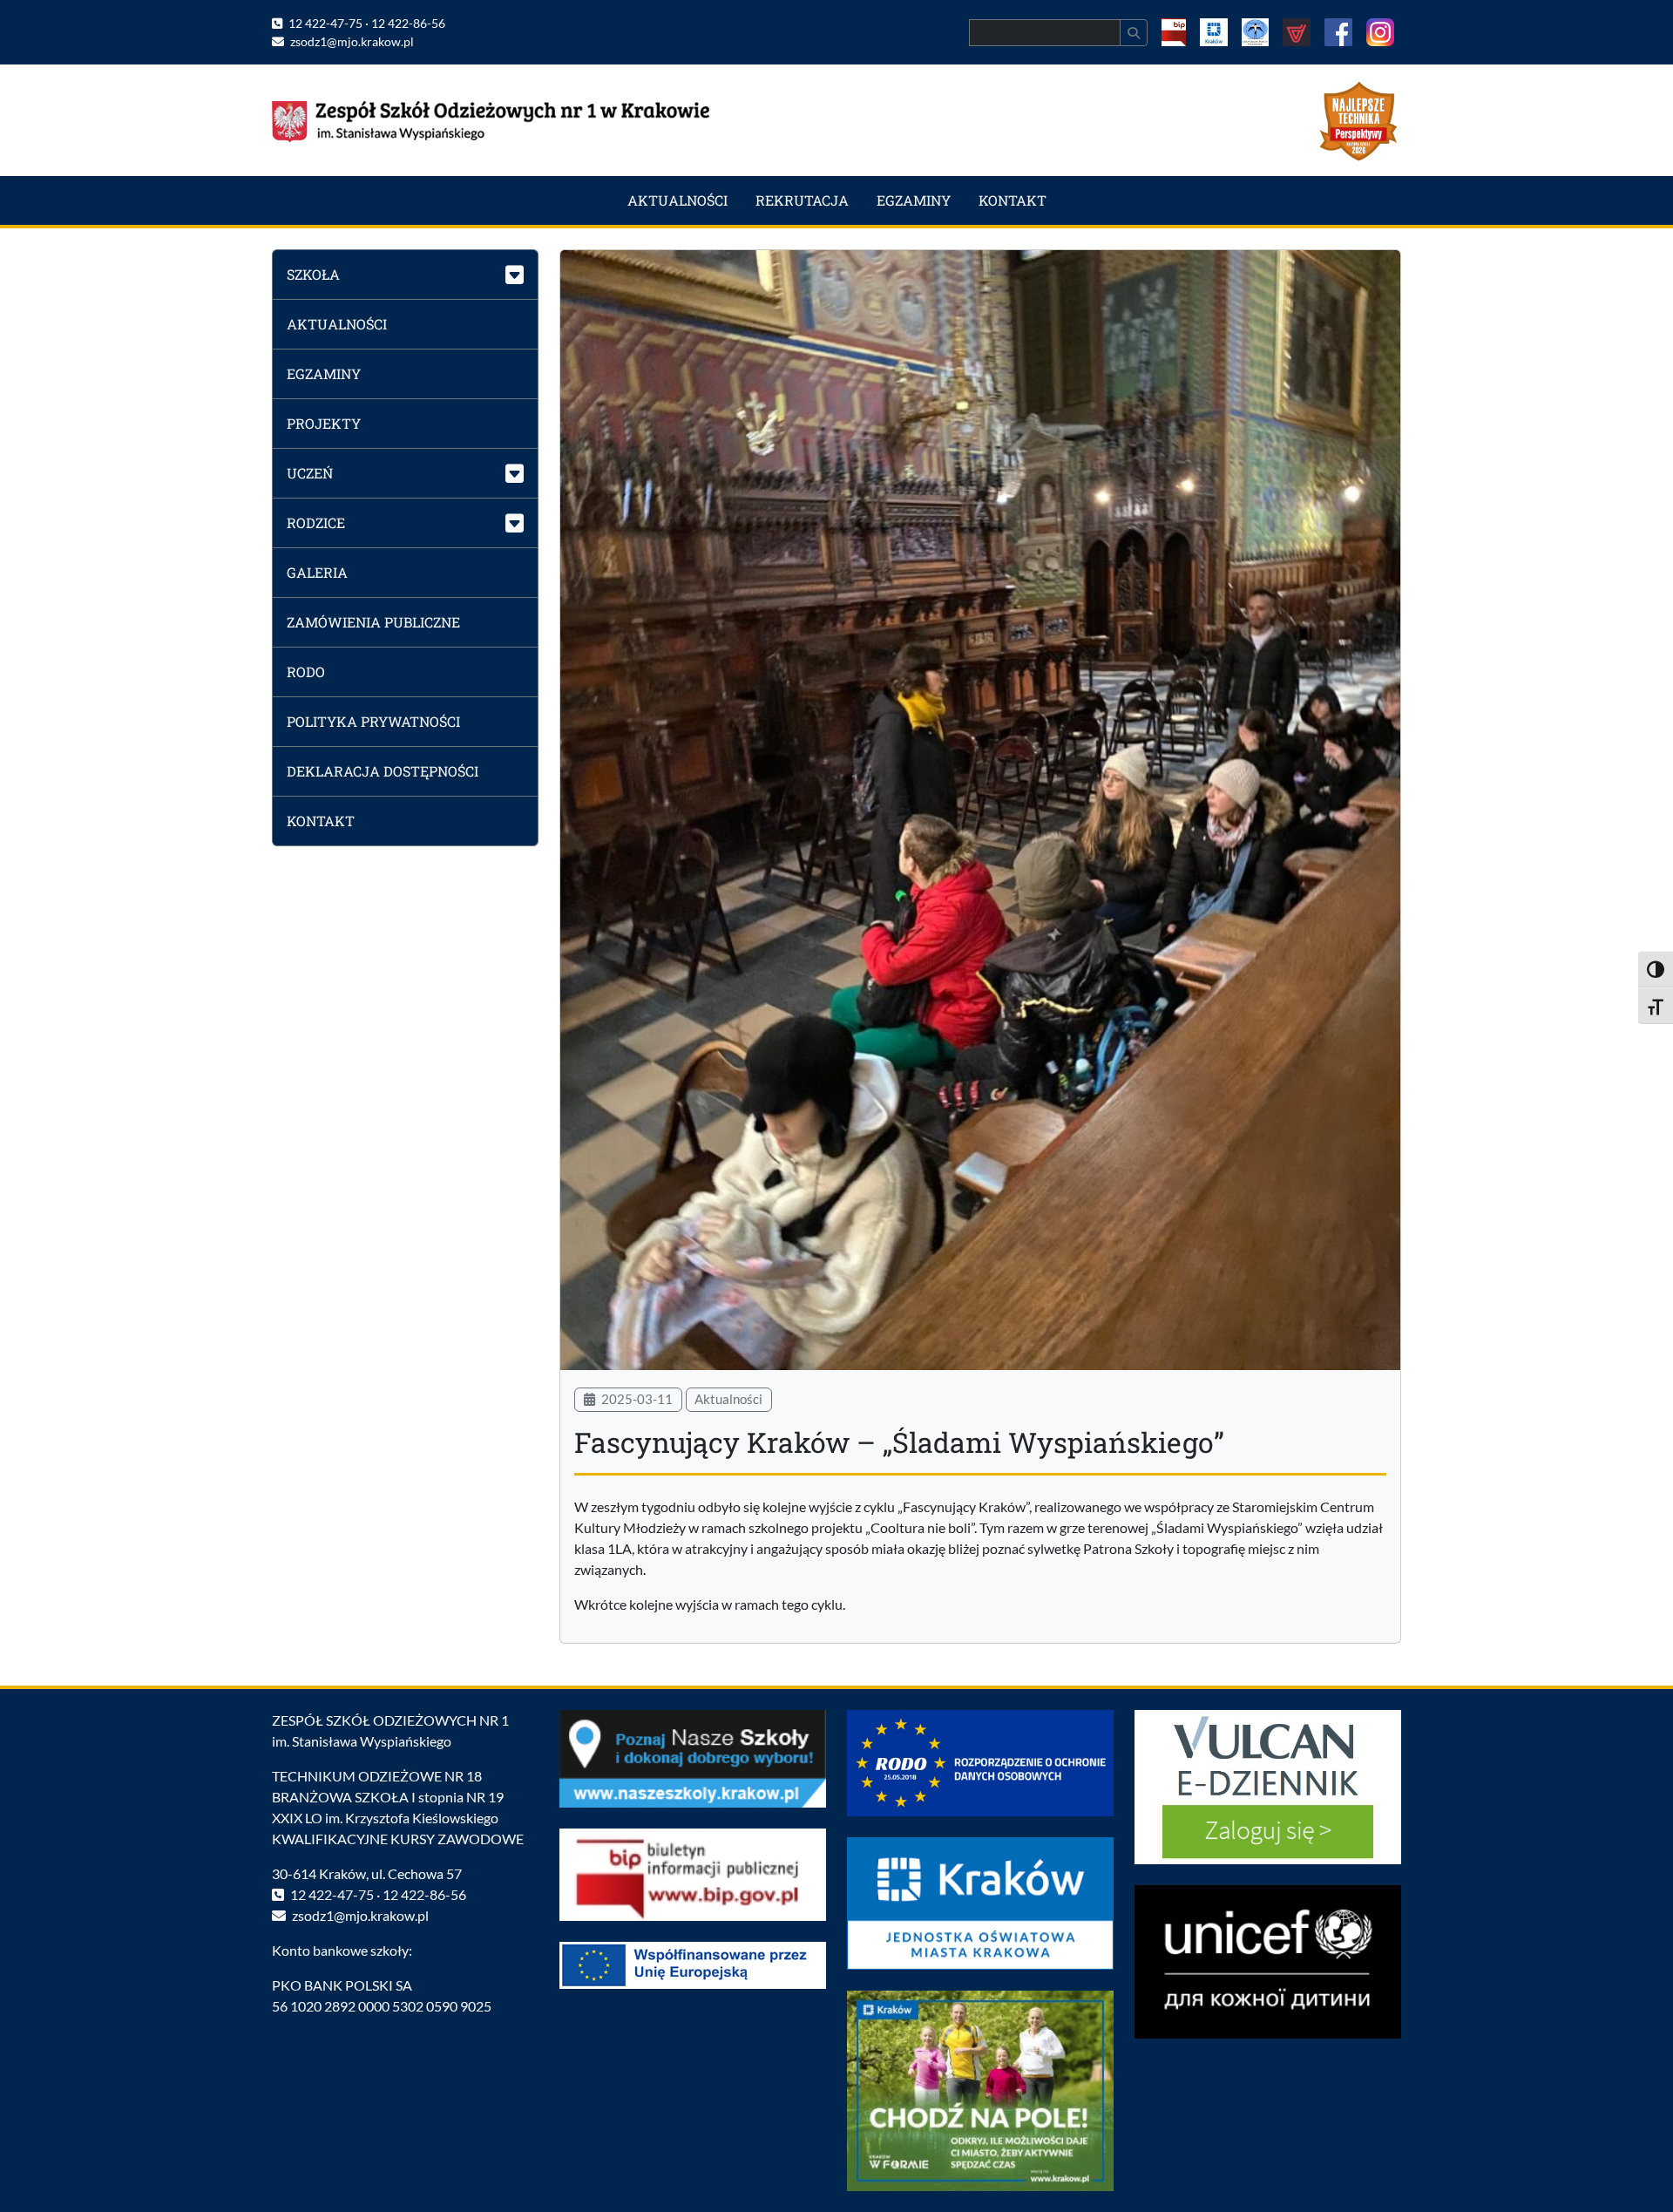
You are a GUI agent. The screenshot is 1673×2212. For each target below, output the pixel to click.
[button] (405, 274)
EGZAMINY (914, 200)
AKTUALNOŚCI (677, 200)
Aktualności (728, 1399)
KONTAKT (1013, 200)
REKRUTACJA (802, 200)
